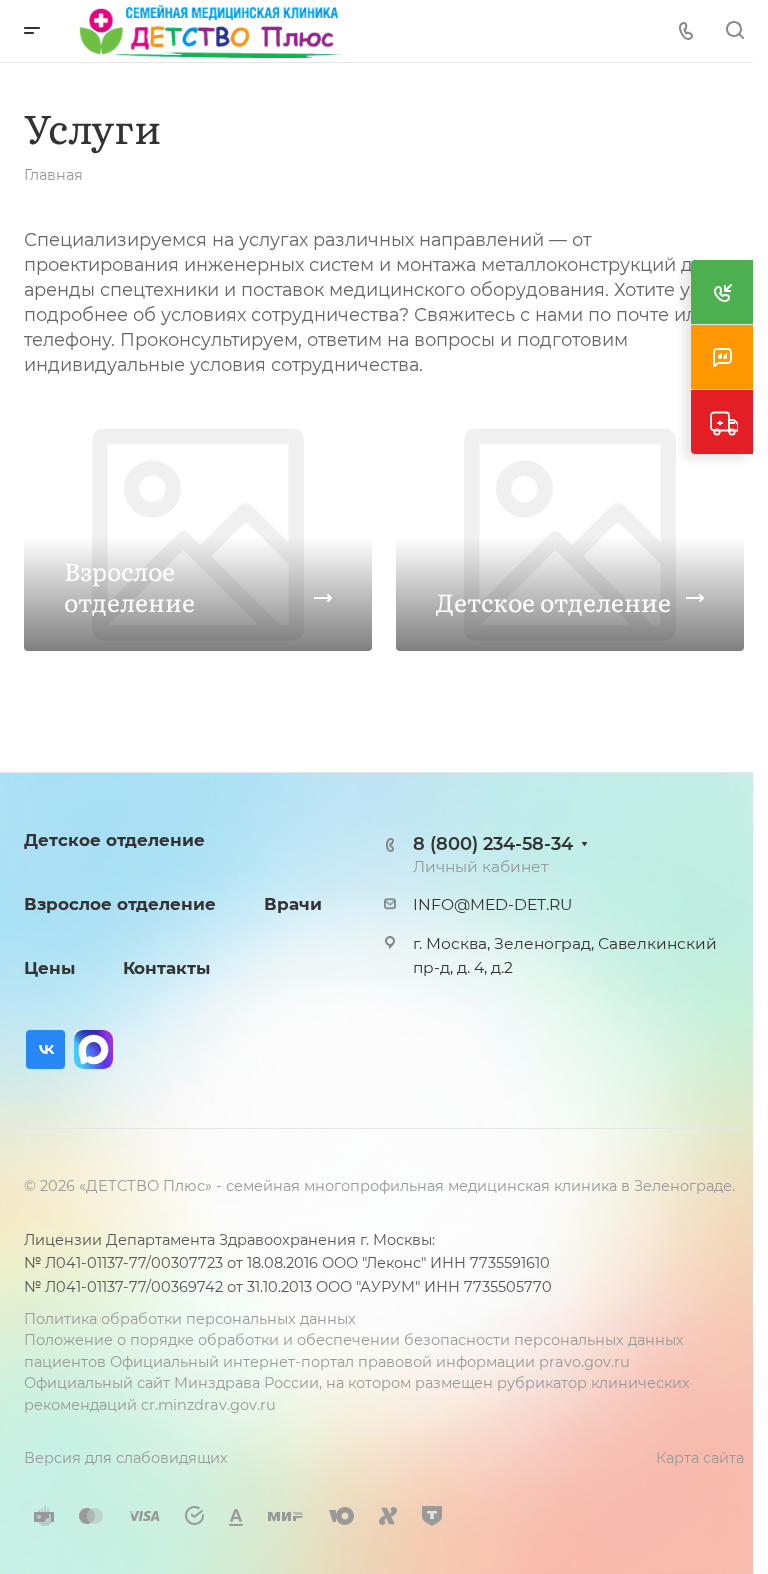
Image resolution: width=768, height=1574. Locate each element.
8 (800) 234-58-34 (493, 843)
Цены (49, 968)
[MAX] (93, 1049)
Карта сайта (700, 1458)
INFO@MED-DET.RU (492, 904)
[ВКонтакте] (45, 1049)
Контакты (166, 968)
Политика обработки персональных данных (190, 1319)
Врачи (293, 904)
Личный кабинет (480, 866)
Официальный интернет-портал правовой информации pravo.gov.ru (370, 1362)
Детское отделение (114, 840)
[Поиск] (734, 30)
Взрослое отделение (120, 904)
